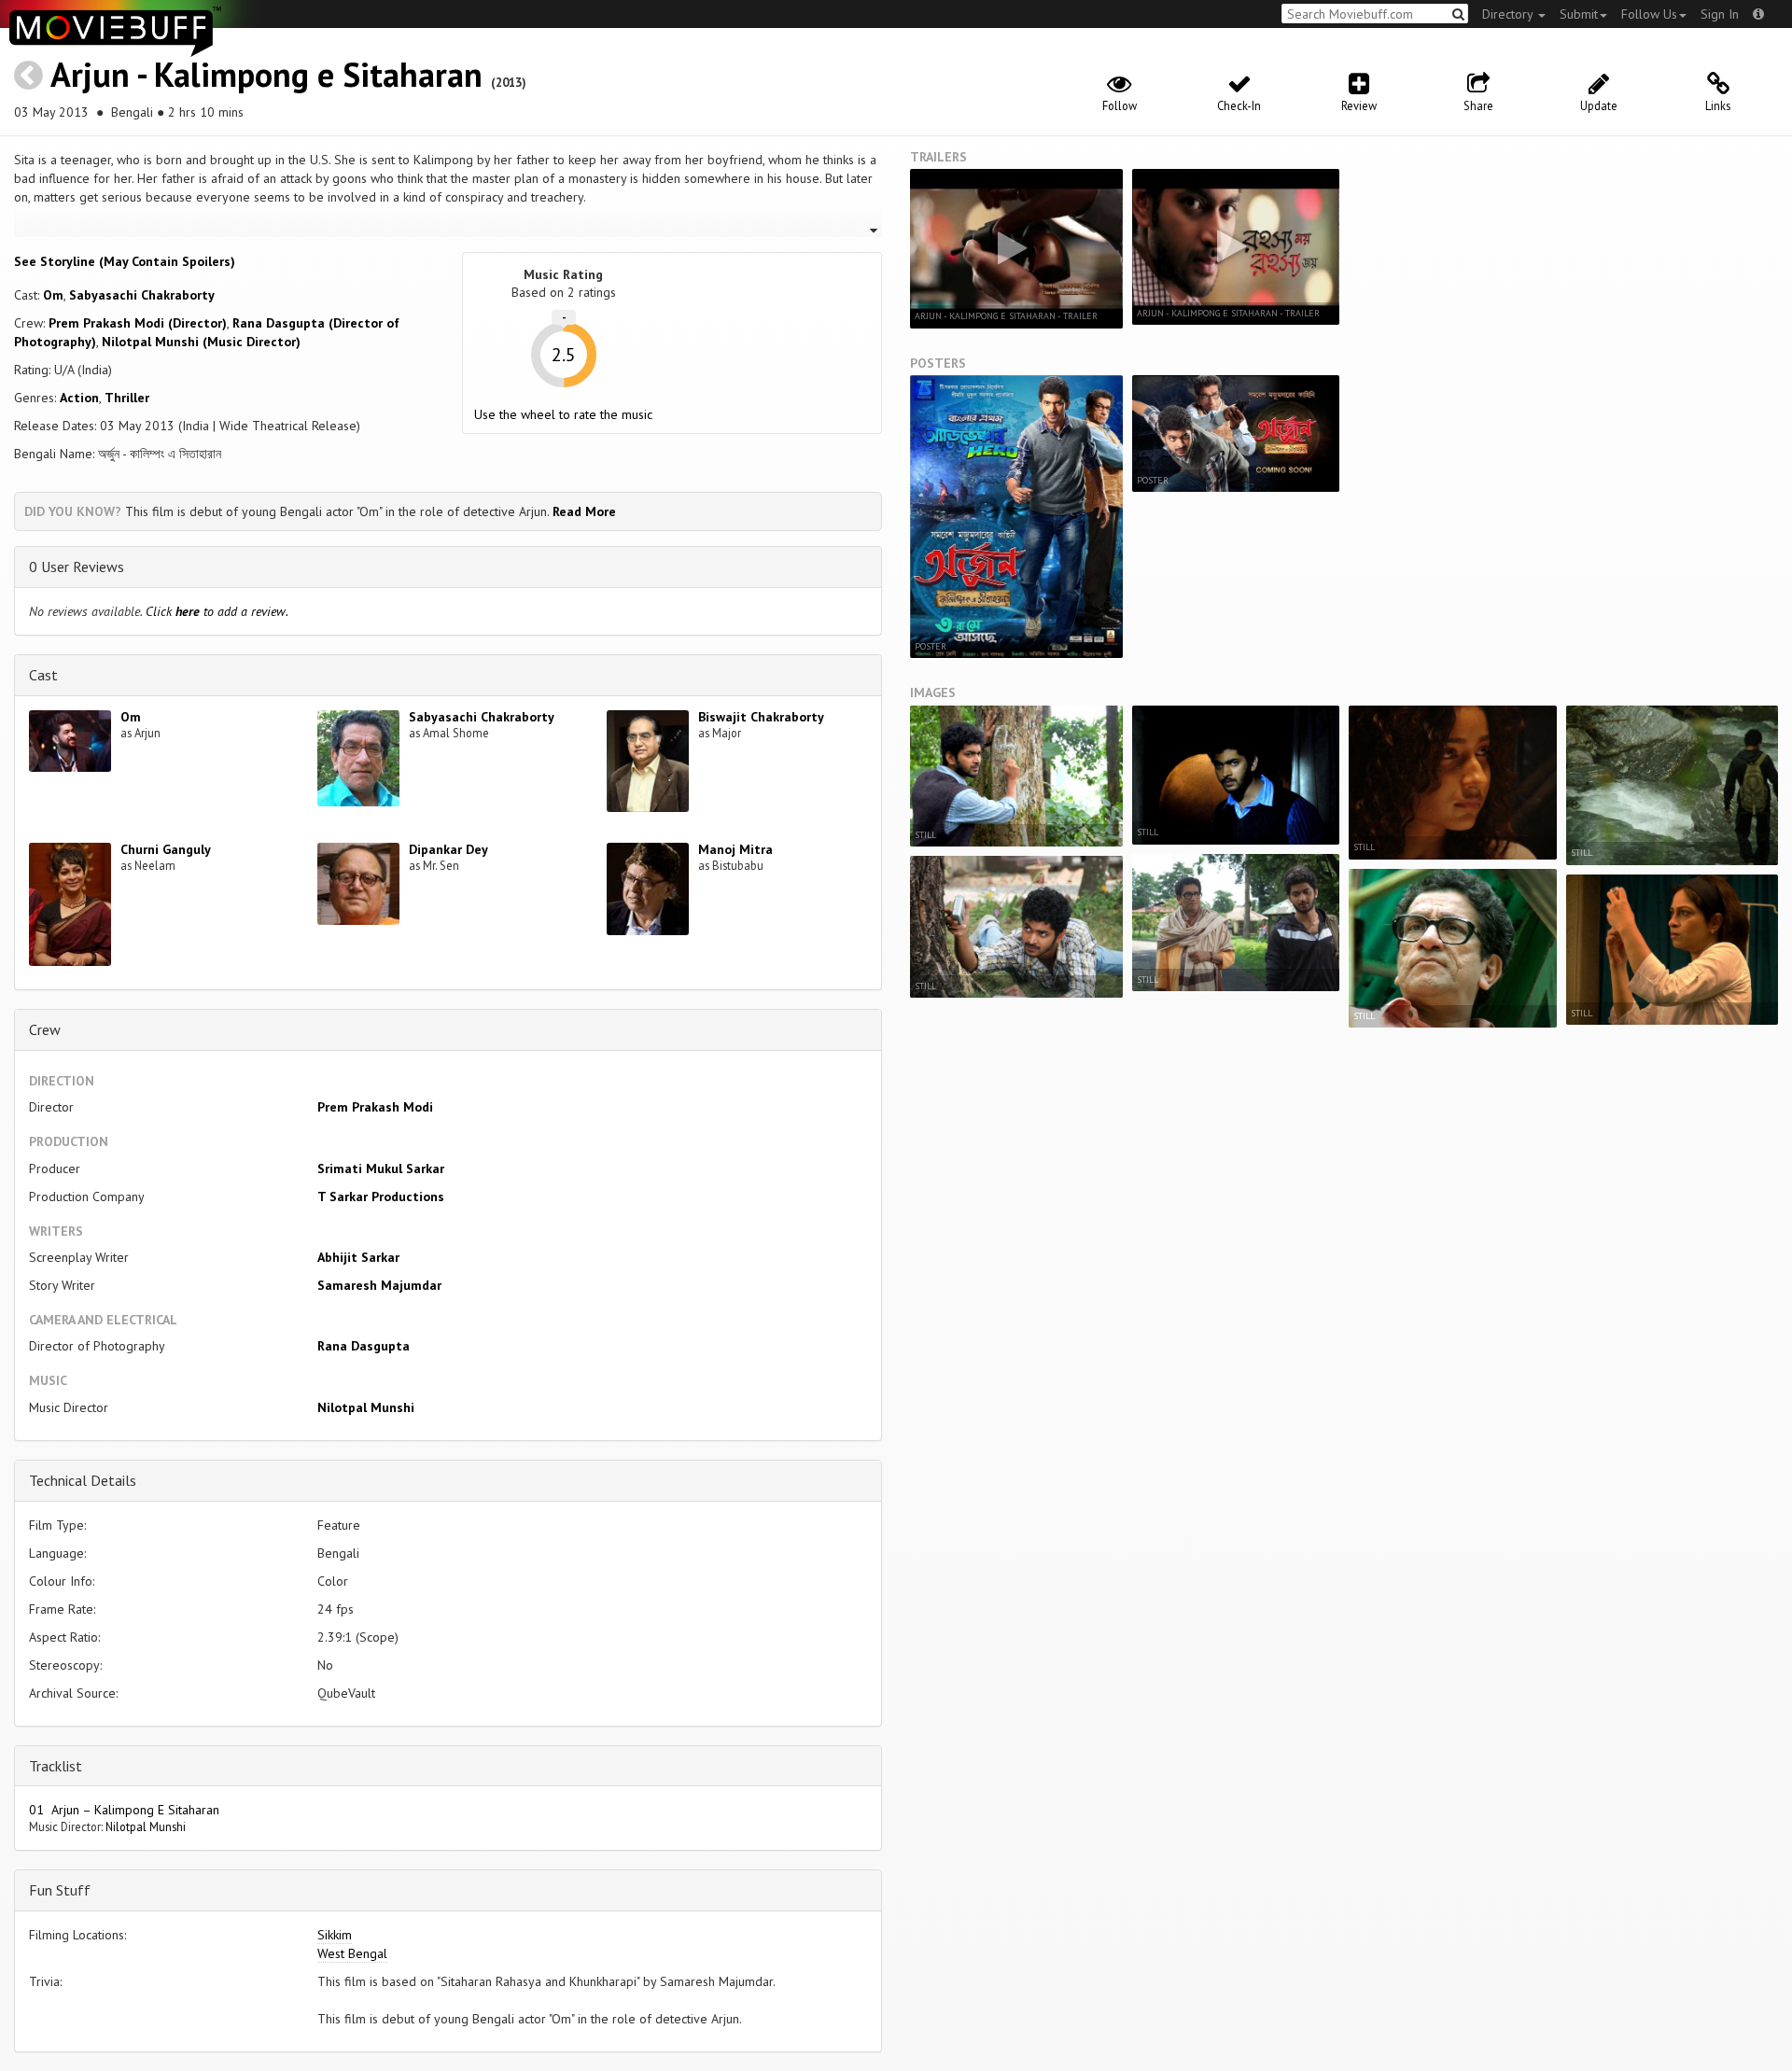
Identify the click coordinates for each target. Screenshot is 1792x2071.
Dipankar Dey (448, 849)
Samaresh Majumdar (379, 1285)
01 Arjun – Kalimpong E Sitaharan (124, 1810)
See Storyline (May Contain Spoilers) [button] (125, 261)
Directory (1509, 14)
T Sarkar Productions (381, 1196)
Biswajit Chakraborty (761, 717)
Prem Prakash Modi (375, 1107)
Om (53, 295)
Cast (43, 675)
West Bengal (352, 1953)
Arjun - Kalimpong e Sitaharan (266, 74)
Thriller (127, 398)
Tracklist (56, 1766)
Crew (45, 1029)
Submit (1579, 14)
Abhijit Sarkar (358, 1257)
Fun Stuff (60, 1890)
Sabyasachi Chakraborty (142, 295)
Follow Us (1649, 14)
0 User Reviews (77, 567)
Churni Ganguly (166, 849)
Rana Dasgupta (364, 1346)
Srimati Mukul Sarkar (381, 1168)
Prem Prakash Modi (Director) (138, 323)
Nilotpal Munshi (366, 1407)
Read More (584, 511)
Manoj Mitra (735, 849)
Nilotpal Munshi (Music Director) (201, 342)
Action (79, 398)
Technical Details (83, 1480)
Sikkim (335, 1935)
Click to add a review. (217, 611)
